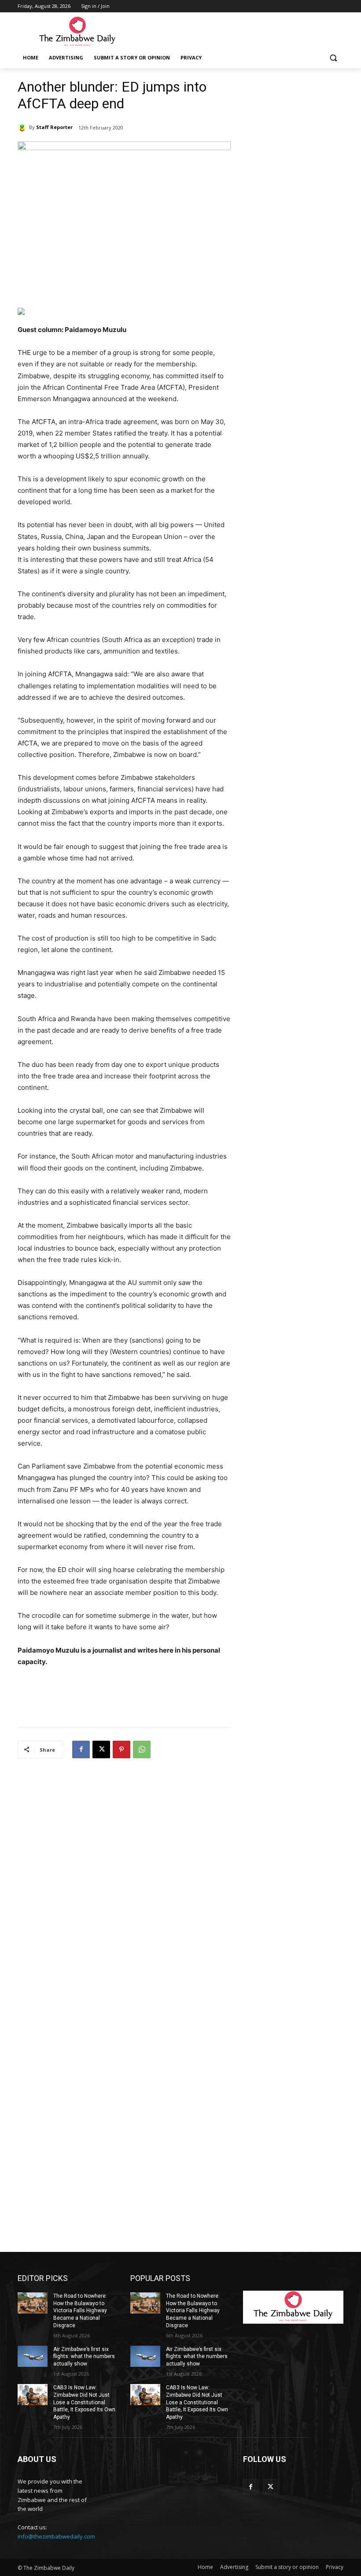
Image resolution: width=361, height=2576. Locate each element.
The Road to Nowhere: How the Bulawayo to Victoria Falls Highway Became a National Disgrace (80, 2311)
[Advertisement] (240, 31)
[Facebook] (81, 1749)
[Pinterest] (122, 1749)
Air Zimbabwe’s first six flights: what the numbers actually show (84, 2357)
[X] (101, 1749)
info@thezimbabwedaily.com (56, 2536)
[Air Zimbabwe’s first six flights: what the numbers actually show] (33, 2356)
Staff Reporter (54, 127)
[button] (333, 58)
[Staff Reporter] (23, 127)
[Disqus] (124, 1882)
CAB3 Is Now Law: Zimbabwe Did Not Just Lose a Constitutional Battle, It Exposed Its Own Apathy (84, 2402)
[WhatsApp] (142, 1749)
